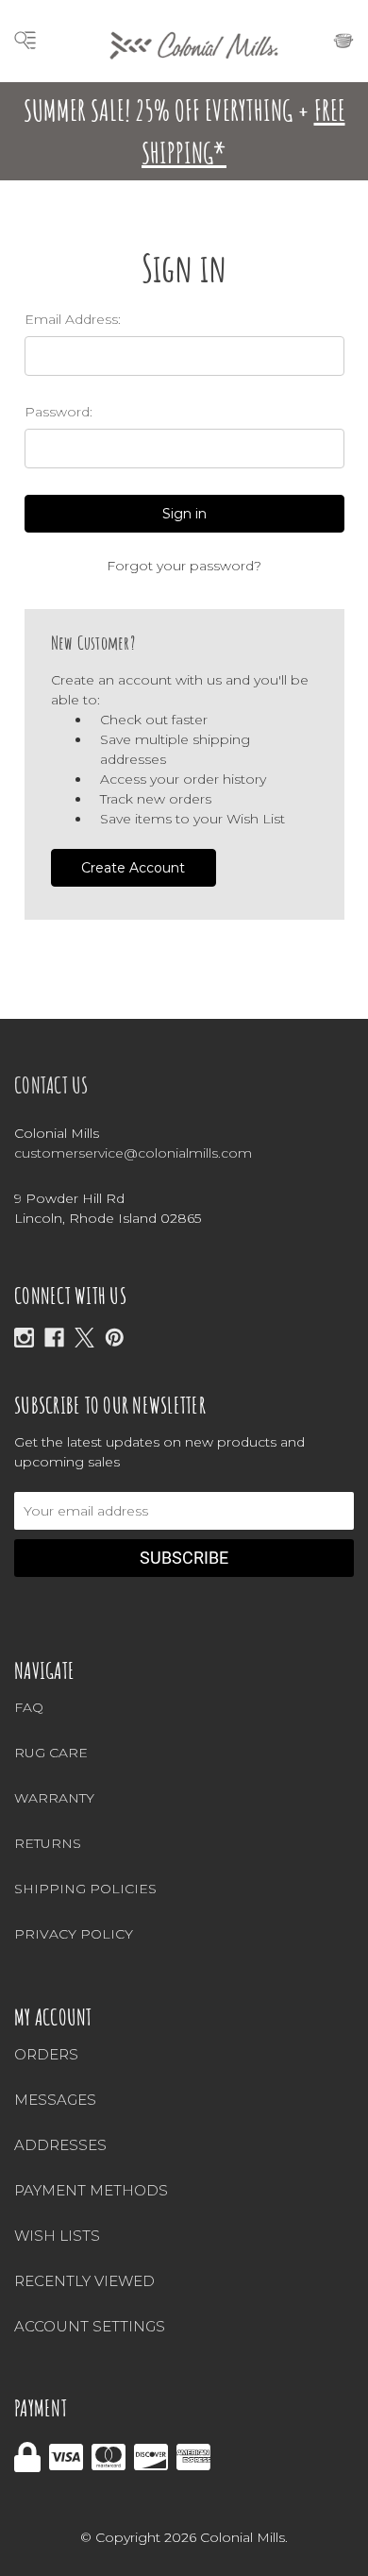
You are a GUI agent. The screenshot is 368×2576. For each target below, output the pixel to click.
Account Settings (90, 2326)
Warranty (54, 1798)
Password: (59, 412)
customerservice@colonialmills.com (133, 1153)
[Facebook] (54, 1338)
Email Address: (73, 319)
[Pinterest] (115, 1338)
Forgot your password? (184, 566)
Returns (48, 1843)
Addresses (60, 2145)
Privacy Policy (74, 1934)
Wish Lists (57, 2236)
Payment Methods (91, 2190)
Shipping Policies (85, 1889)
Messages (55, 2100)
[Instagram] (24, 1338)
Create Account (133, 868)
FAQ (29, 1707)
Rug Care (51, 1753)
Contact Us (51, 1085)
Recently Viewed (84, 2281)
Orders (46, 2054)
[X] (84, 1338)
